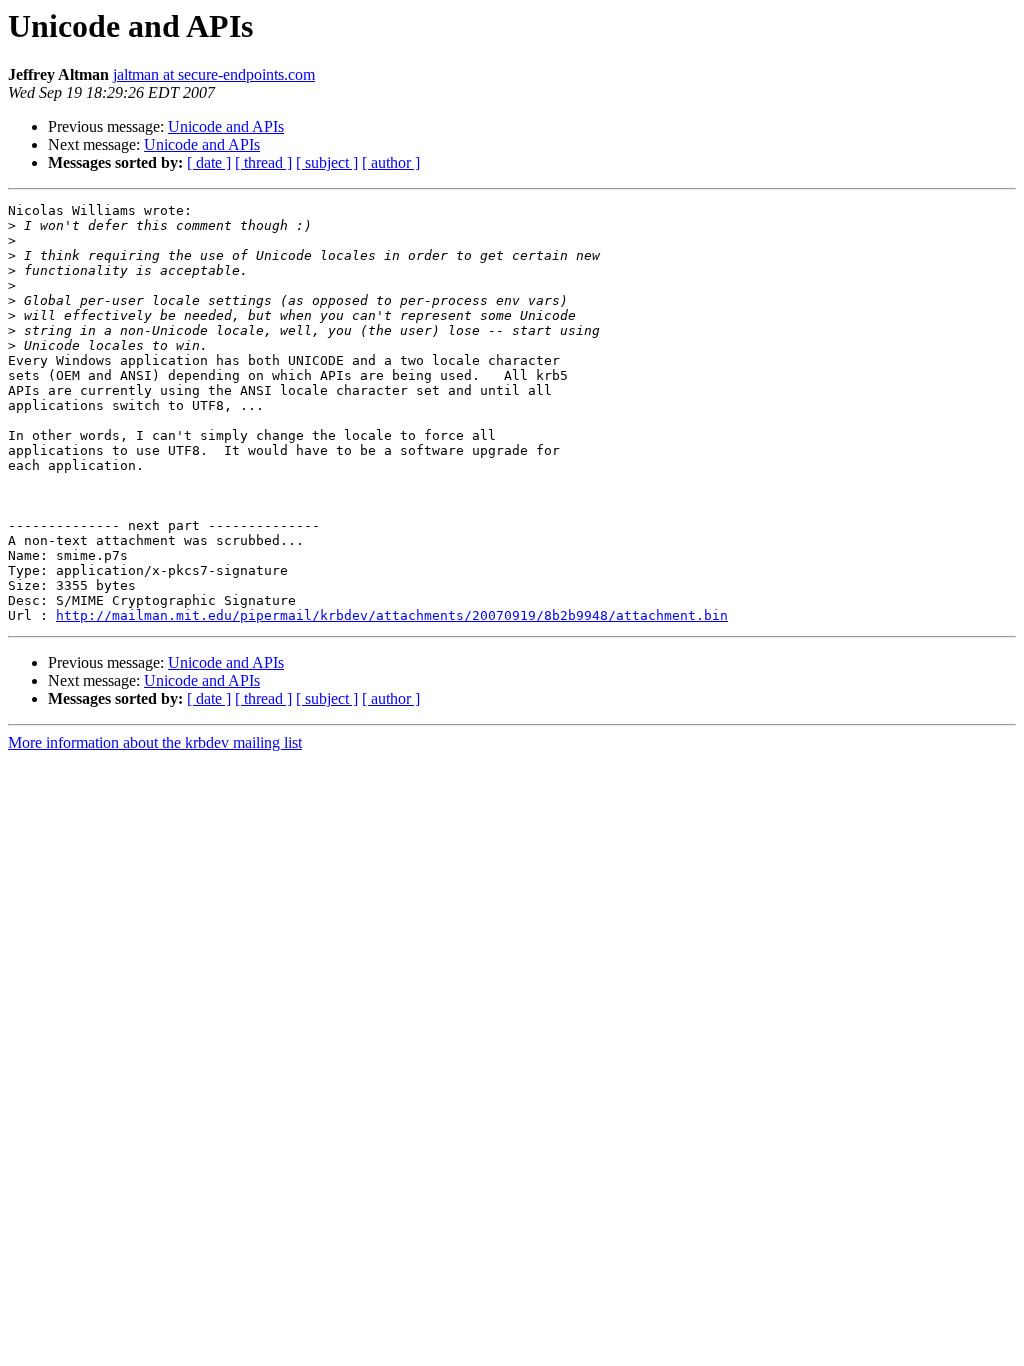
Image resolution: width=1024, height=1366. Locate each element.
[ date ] (209, 162)
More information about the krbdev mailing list (155, 742)
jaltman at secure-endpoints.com (214, 74)
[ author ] (391, 162)
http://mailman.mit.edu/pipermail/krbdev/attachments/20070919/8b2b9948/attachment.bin (392, 615)
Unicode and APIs (226, 126)
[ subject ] (327, 162)
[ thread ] (263, 162)
